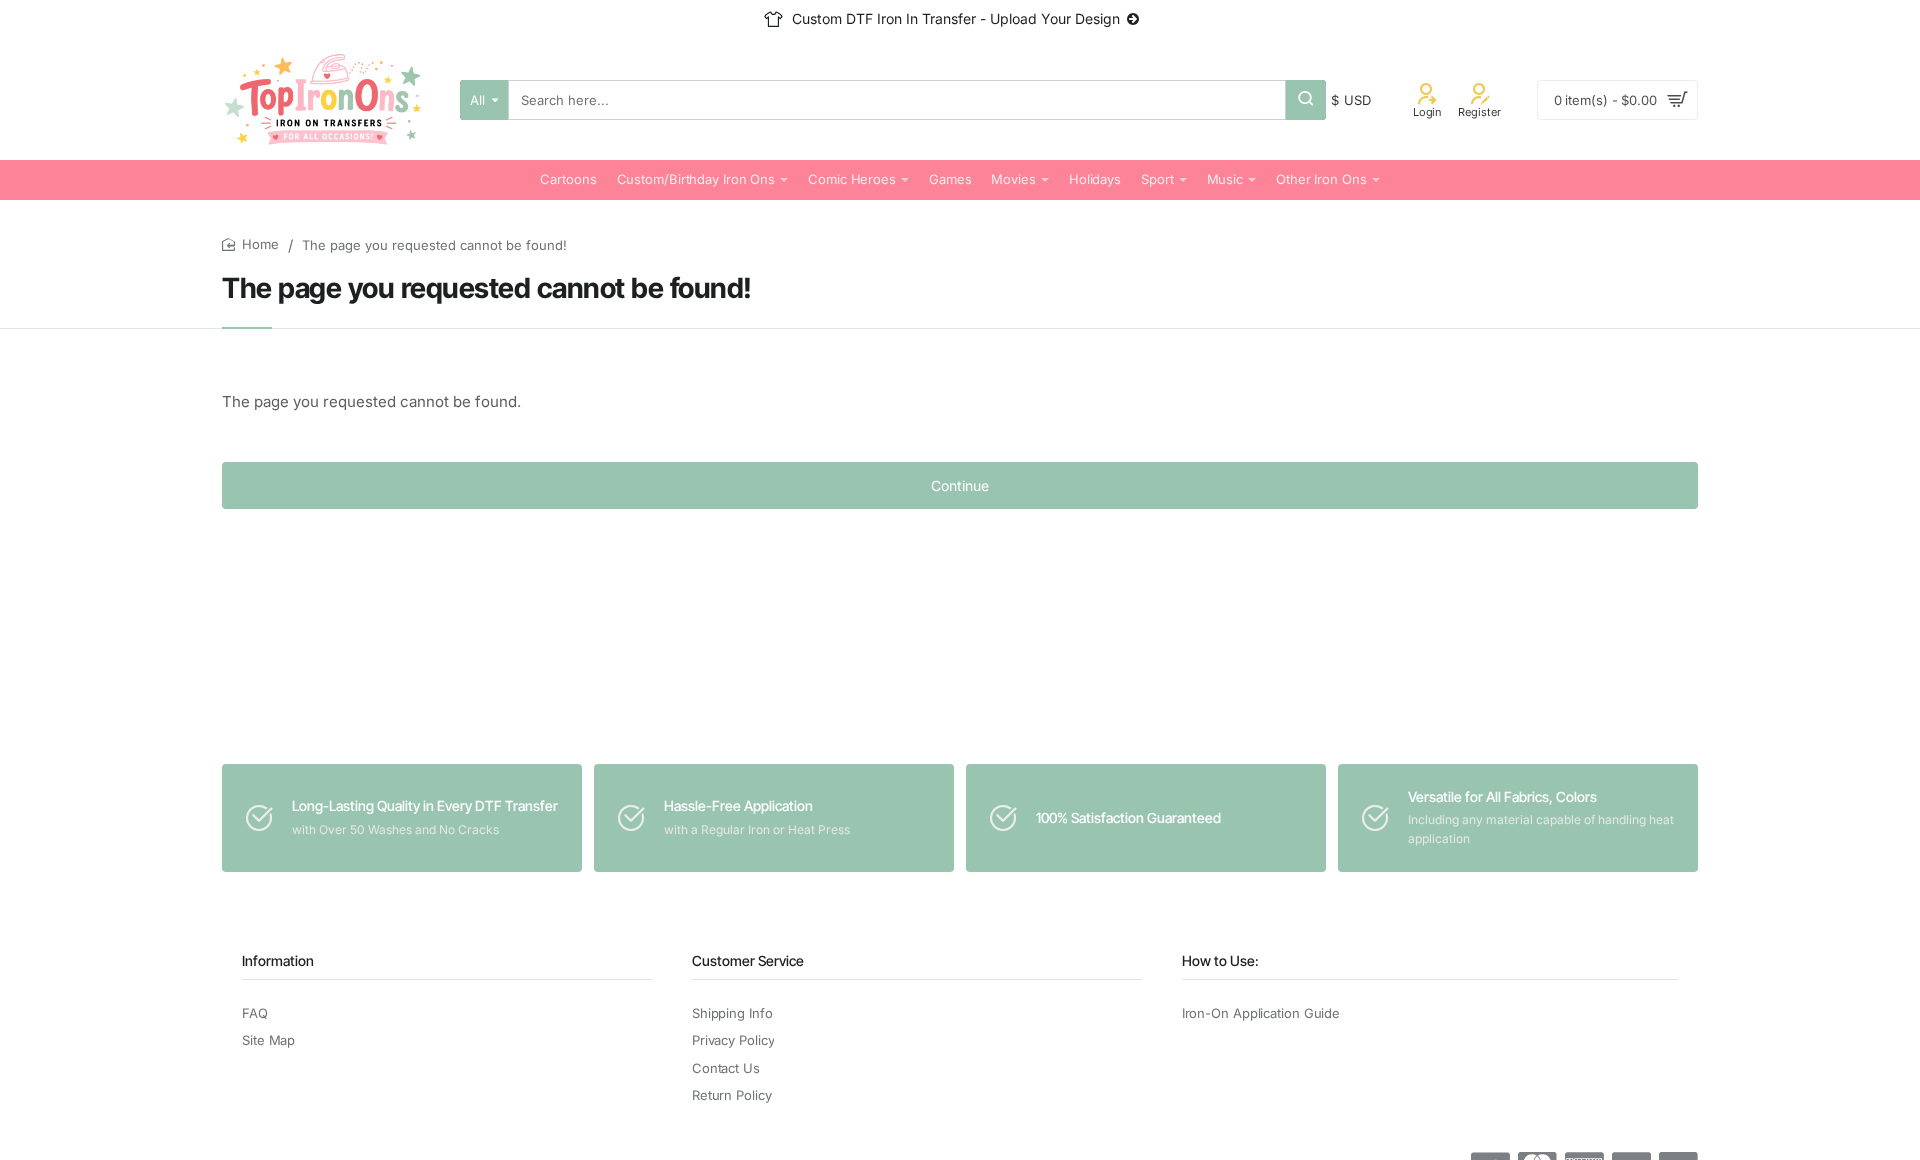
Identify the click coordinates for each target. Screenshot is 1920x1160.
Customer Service (748, 960)
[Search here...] (1306, 100)
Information (278, 960)
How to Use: (1220, 960)
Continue (960, 485)
